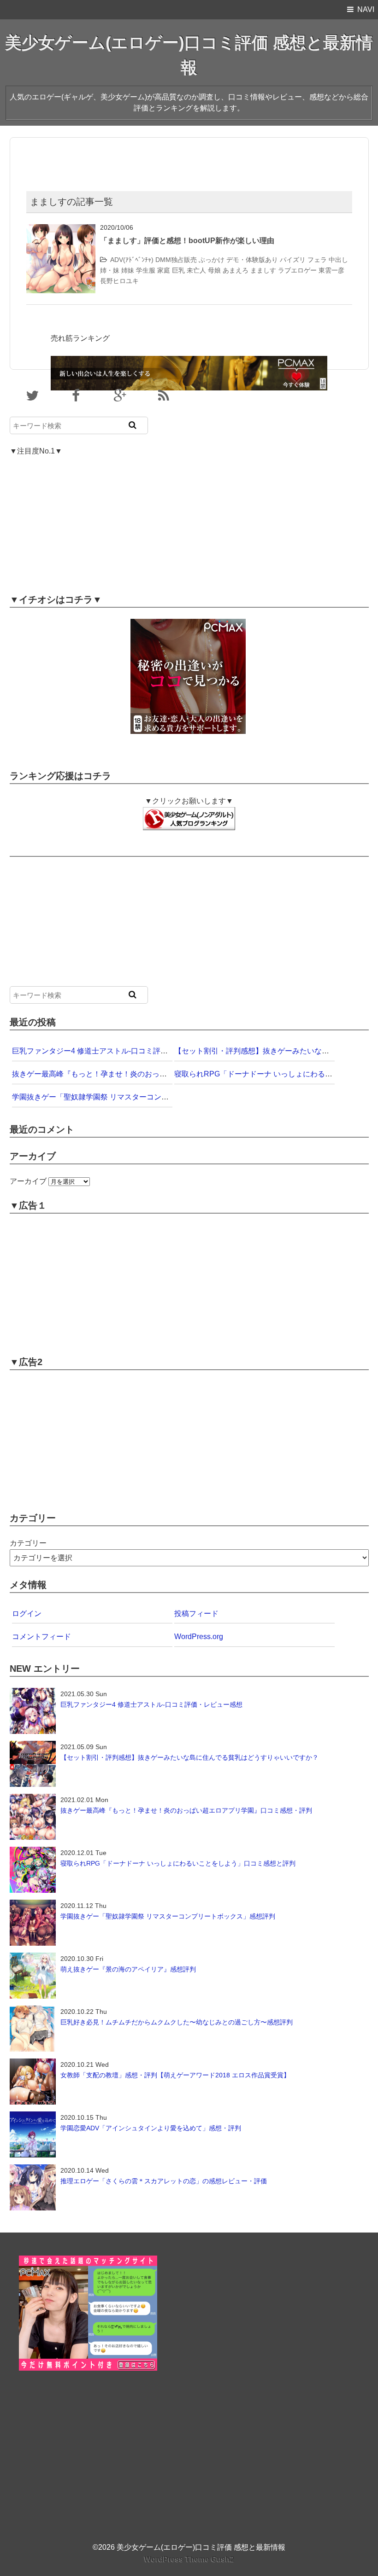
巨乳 (178, 270)
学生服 (146, 270)
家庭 (164, 270)
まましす (263, 270)
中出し (338, 260)
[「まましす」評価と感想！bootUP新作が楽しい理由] (61, 230)
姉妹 (128, 270)
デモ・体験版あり (252, 260)
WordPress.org (199, 1637)
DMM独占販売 (176, 260)
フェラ (317, 260)
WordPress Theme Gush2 (189, 2559)
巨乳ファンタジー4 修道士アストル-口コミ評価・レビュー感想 (116, 1051)
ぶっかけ (212, 260)
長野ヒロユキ (119, 281)
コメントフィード (41, 1637)
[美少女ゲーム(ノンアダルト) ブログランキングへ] (189, 813)
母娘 (214, 270)
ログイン (27, 1614)
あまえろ (236, 270)
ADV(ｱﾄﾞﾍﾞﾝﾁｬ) (132, 260)
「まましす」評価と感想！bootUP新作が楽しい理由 (187, 241)
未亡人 (196, 270)
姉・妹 (110, 270)
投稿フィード (196, 1614)
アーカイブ (28, 1181)
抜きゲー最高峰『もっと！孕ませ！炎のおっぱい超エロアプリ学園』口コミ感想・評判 (156, 1074)
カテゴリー (28, 1543)
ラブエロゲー (297, 270)
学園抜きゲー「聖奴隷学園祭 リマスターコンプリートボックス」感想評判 (135, 1097)
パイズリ (293, 260)
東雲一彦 (331, 270)
